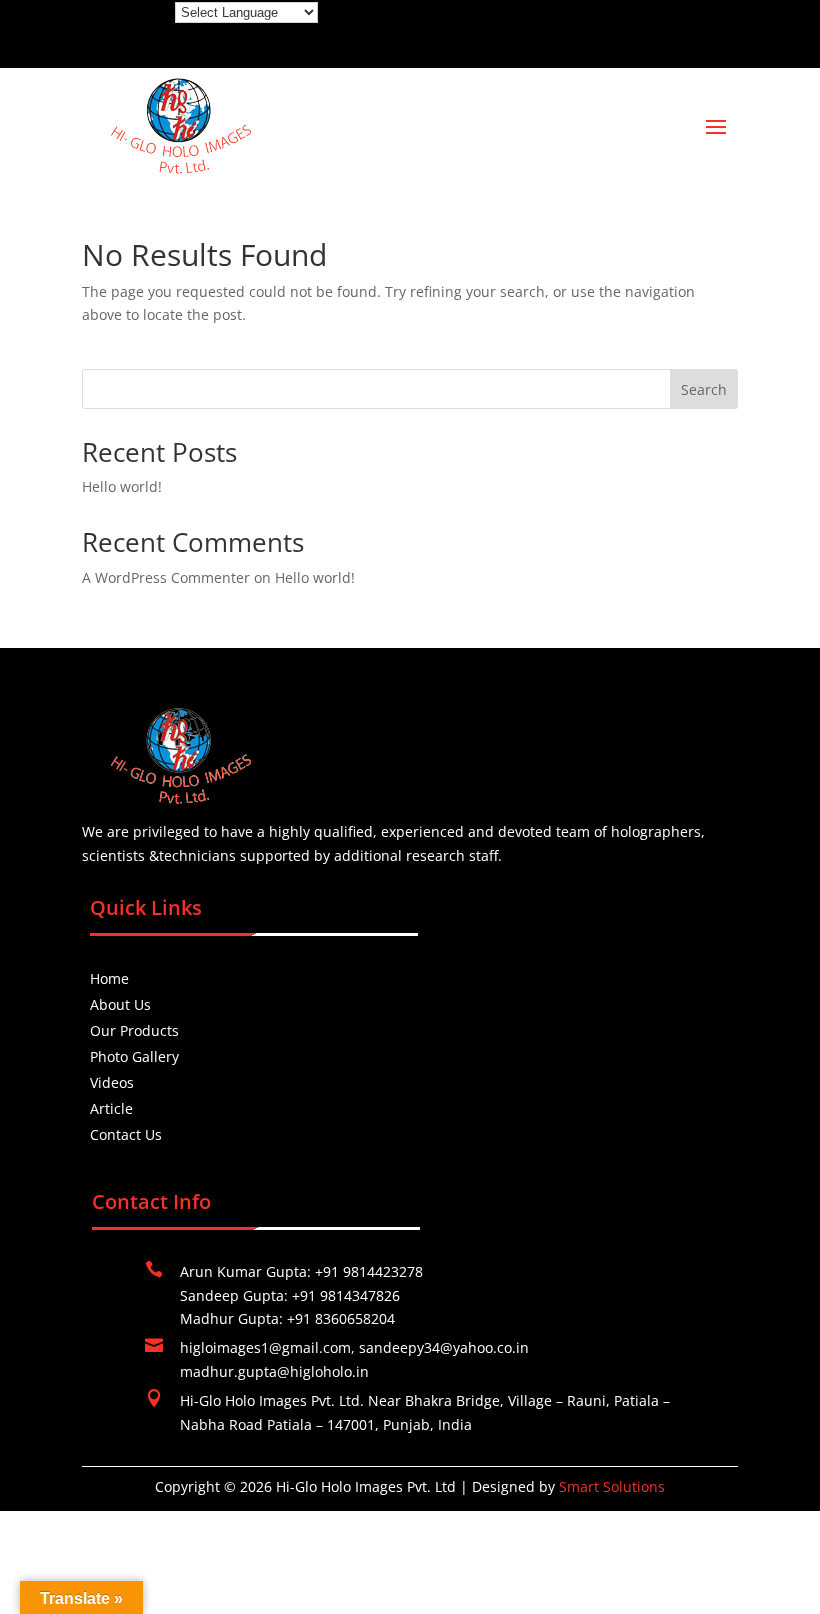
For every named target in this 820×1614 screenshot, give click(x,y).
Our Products (134, 1030)
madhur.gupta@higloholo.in (274, 1371)
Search (704, 389)
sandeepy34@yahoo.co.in (444, 1347)
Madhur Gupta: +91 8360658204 (287, 1318)
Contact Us (126, 1134)
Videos (112, 1082)
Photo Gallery (134, 1056)
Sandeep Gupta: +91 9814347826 (290, 1295)
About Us (120, 1004)
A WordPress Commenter (166, 577)
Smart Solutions (612, 1486)
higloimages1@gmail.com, (269, 1347)
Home (109, 978)
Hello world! (122, 486)
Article (111, 1108)
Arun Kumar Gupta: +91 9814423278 (301, 1271)
